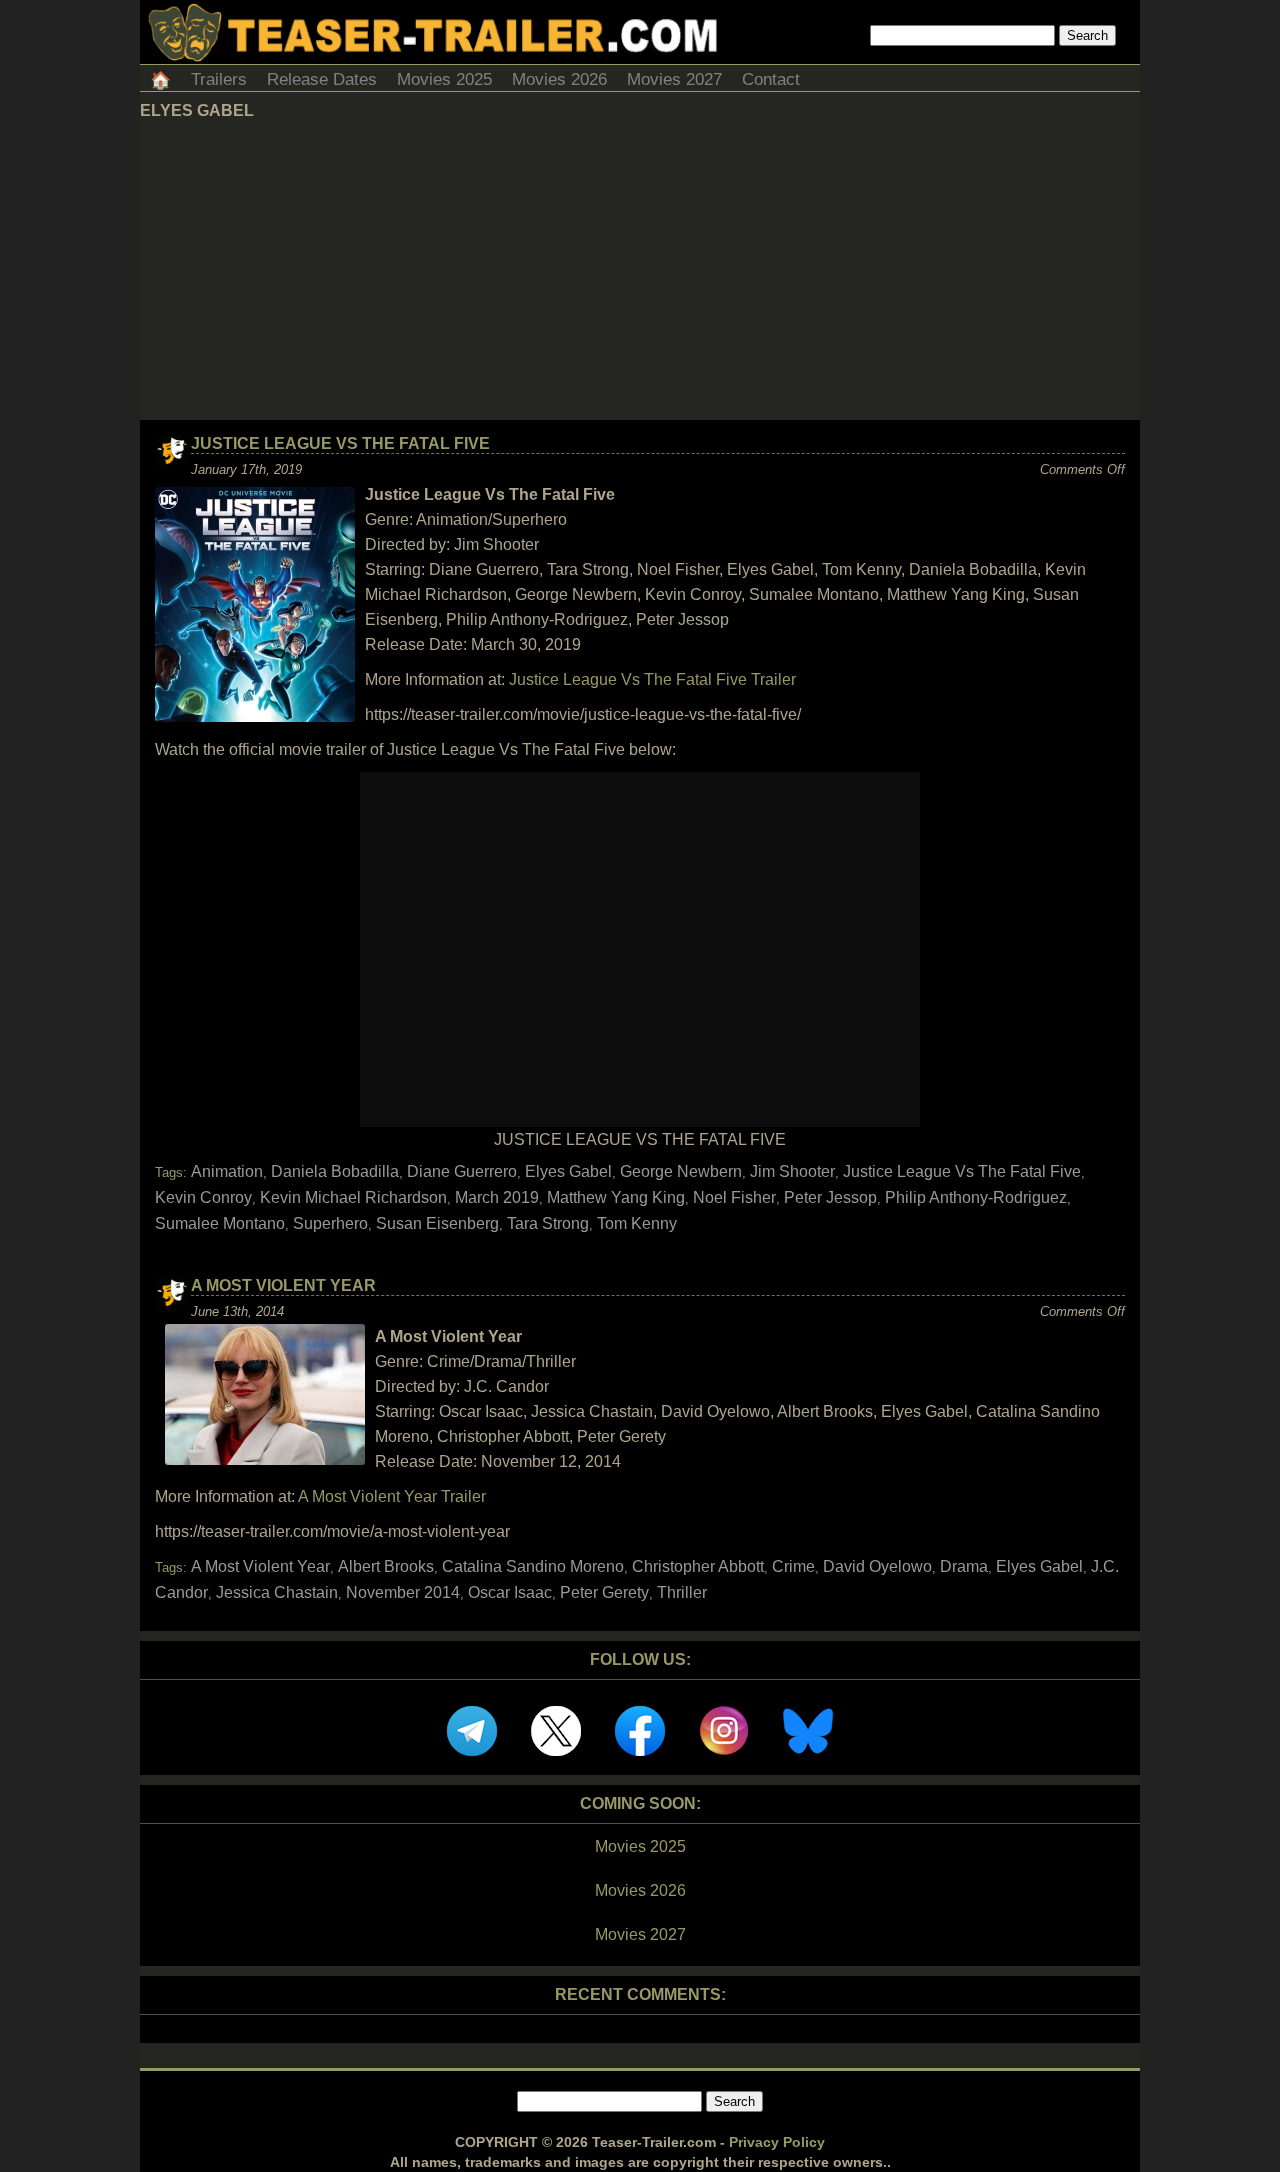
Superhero (330, 1223)
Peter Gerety (604, 1592)
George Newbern (681, 1171)
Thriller (682, 1592)
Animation (227, 1171)
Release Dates (322, 79)
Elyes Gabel (568, 1171)
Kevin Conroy (203, 1197)
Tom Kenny (637, 1223)
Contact (771, 79)
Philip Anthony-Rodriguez (976, 1197)
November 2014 (403, 1592)
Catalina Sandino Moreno (533, 1566)
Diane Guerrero (462, 1171)
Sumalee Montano (220, 1223)
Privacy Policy (777, 2142)
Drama (964, 1566)
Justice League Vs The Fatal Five (340, 443)
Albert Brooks (386, 1566)
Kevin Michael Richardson (353, 1197)
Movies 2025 (444, 79)
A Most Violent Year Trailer (392, 1496)
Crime (793, 1566)
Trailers (219, 79)
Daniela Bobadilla (335, 1171)
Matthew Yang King (616, 1197)
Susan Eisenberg (437, 1223)
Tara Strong (548, 1223)
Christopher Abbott (698, 1566)
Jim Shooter (792, 1171)
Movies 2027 (674, 79)
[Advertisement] (640, 270)
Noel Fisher (734, 1197)
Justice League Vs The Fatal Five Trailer (652, 679)
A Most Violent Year (283, 1285)
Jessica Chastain (277, 1592)
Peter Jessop (830, 1197)
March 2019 (497, 1197)
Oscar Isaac (510, 1592)
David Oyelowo (877, 1566)
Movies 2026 (559, 79)
